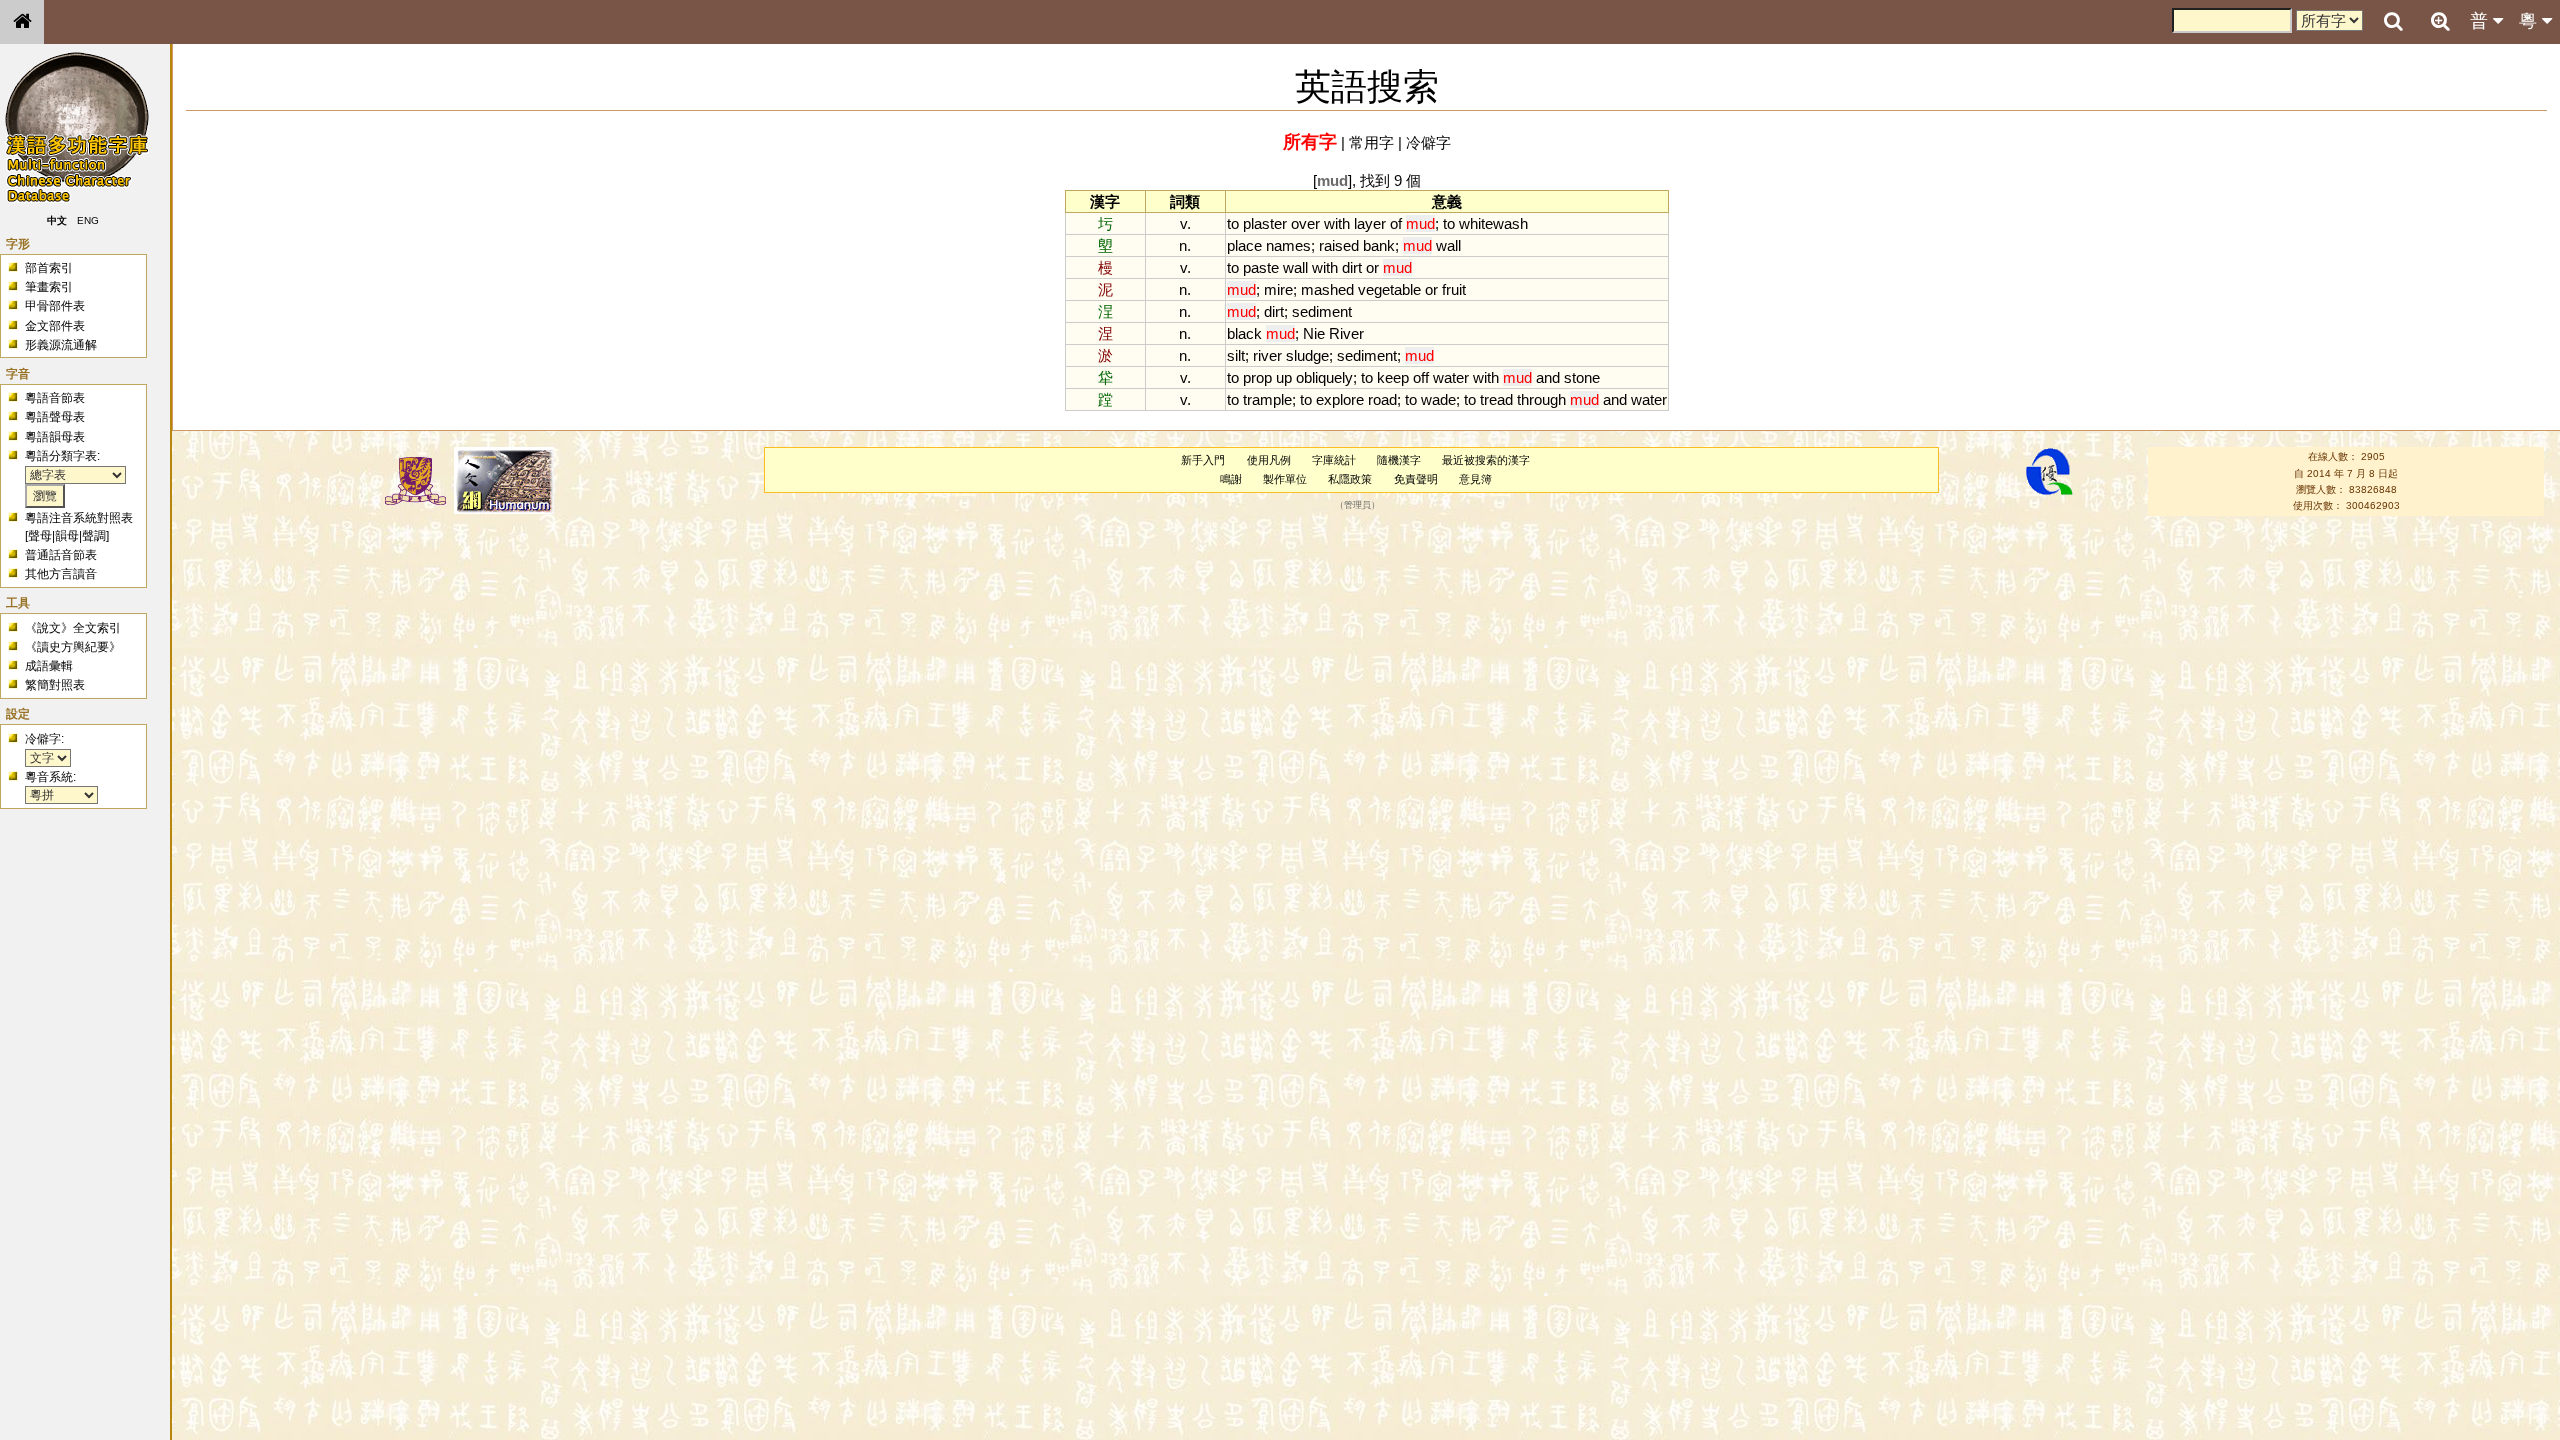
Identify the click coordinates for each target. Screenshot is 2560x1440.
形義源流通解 (61, 345)
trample (1267, 399)
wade (1438, 399)
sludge (1307, 355)
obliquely (1324, 377)
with (1337, 223)
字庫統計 (1334, 460)
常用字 (1371, 142)
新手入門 (1203, 460)
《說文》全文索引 (73, 628)
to (1233, 223)
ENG (88, 220)
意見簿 (1475, 479)
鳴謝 (1231, 479)
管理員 (1357, 506)
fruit (1454, 289)
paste (1261, 267)
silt (1236, 355)
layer (1370, 223)
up (1284, 377)
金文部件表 (55, 326)
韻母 (67, 536)
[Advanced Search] (2440, 21)
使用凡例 (1269, 460)
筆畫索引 (49, 287)
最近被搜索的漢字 (1486, 460)
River (1346, 333)
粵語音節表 (55, 398)
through (1541, 399)
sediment (1322, 311)
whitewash (1493, 223)
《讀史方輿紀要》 (73, 647)
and (1548, 377)
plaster (1265, 223)
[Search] (2393, 22)
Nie (1314, 333)
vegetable (1389, 289)
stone (1582, 377)
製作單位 (1285, 479)
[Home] (22, 22)
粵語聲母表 (55, 417)
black (1244, 333)
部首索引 (49, 268)
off (1421, 377)
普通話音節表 (61, 555)
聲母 (40, 536)
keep (1393, 377)
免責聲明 (1416, 479)
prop (1257, 377)
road (1382, 399)
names (1288, 245)
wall (1448, 245)
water (1451, 377)
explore (1340, 399)
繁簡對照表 (55, 685)
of (1396, 223)
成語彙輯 (49, 666)
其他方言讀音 (61, 574)
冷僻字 (1428, 142)
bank (1379, 245)
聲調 (94, 536)
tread (1496, 399)
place (1244, 245)
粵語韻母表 (55, 437)
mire (1278, 289)
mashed (1327, 289)
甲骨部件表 (55, 306)
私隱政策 (1350, 479)
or (1372, 267)
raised (1339, 245)
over (1305, 223)
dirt (1352, 267)
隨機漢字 (1399, 460)
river (1267, 355)
